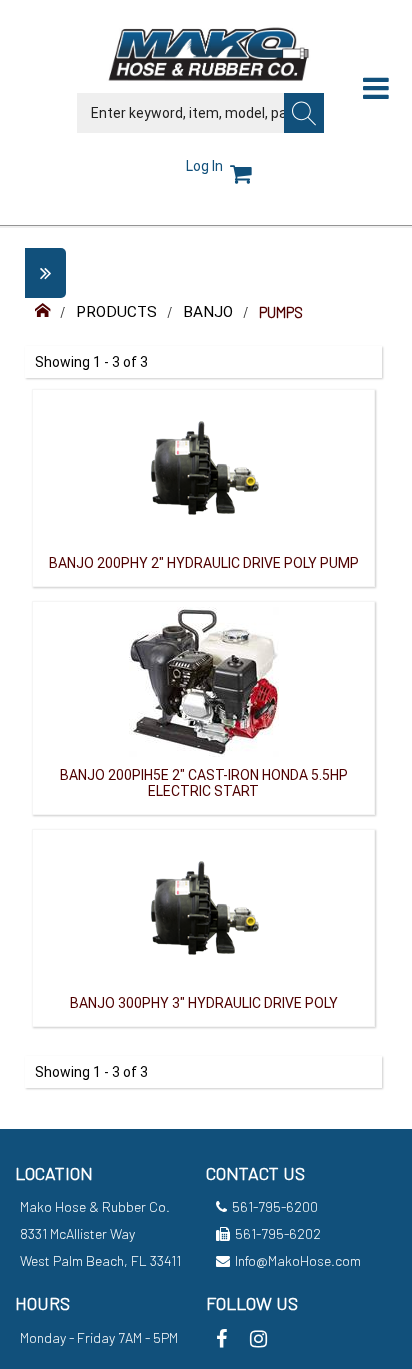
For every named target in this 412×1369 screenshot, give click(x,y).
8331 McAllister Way (77, 1233)
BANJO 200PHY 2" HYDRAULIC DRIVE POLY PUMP (204, 563)
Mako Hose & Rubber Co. (95, 1206)
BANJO (208, 312)
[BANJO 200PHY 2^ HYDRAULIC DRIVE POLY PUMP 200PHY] (204, 468)
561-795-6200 (275, 1206)
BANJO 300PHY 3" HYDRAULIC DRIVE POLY (204, 1003)
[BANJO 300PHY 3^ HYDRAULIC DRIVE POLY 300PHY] (204, 908)
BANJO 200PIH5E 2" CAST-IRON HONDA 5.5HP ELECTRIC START (204, 783)
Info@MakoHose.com (298, 1260)
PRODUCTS (116, 312)
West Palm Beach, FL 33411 (100, 1260)
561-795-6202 (278, 1233)
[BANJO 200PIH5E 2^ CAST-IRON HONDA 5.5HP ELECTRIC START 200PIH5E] (204, 680)
